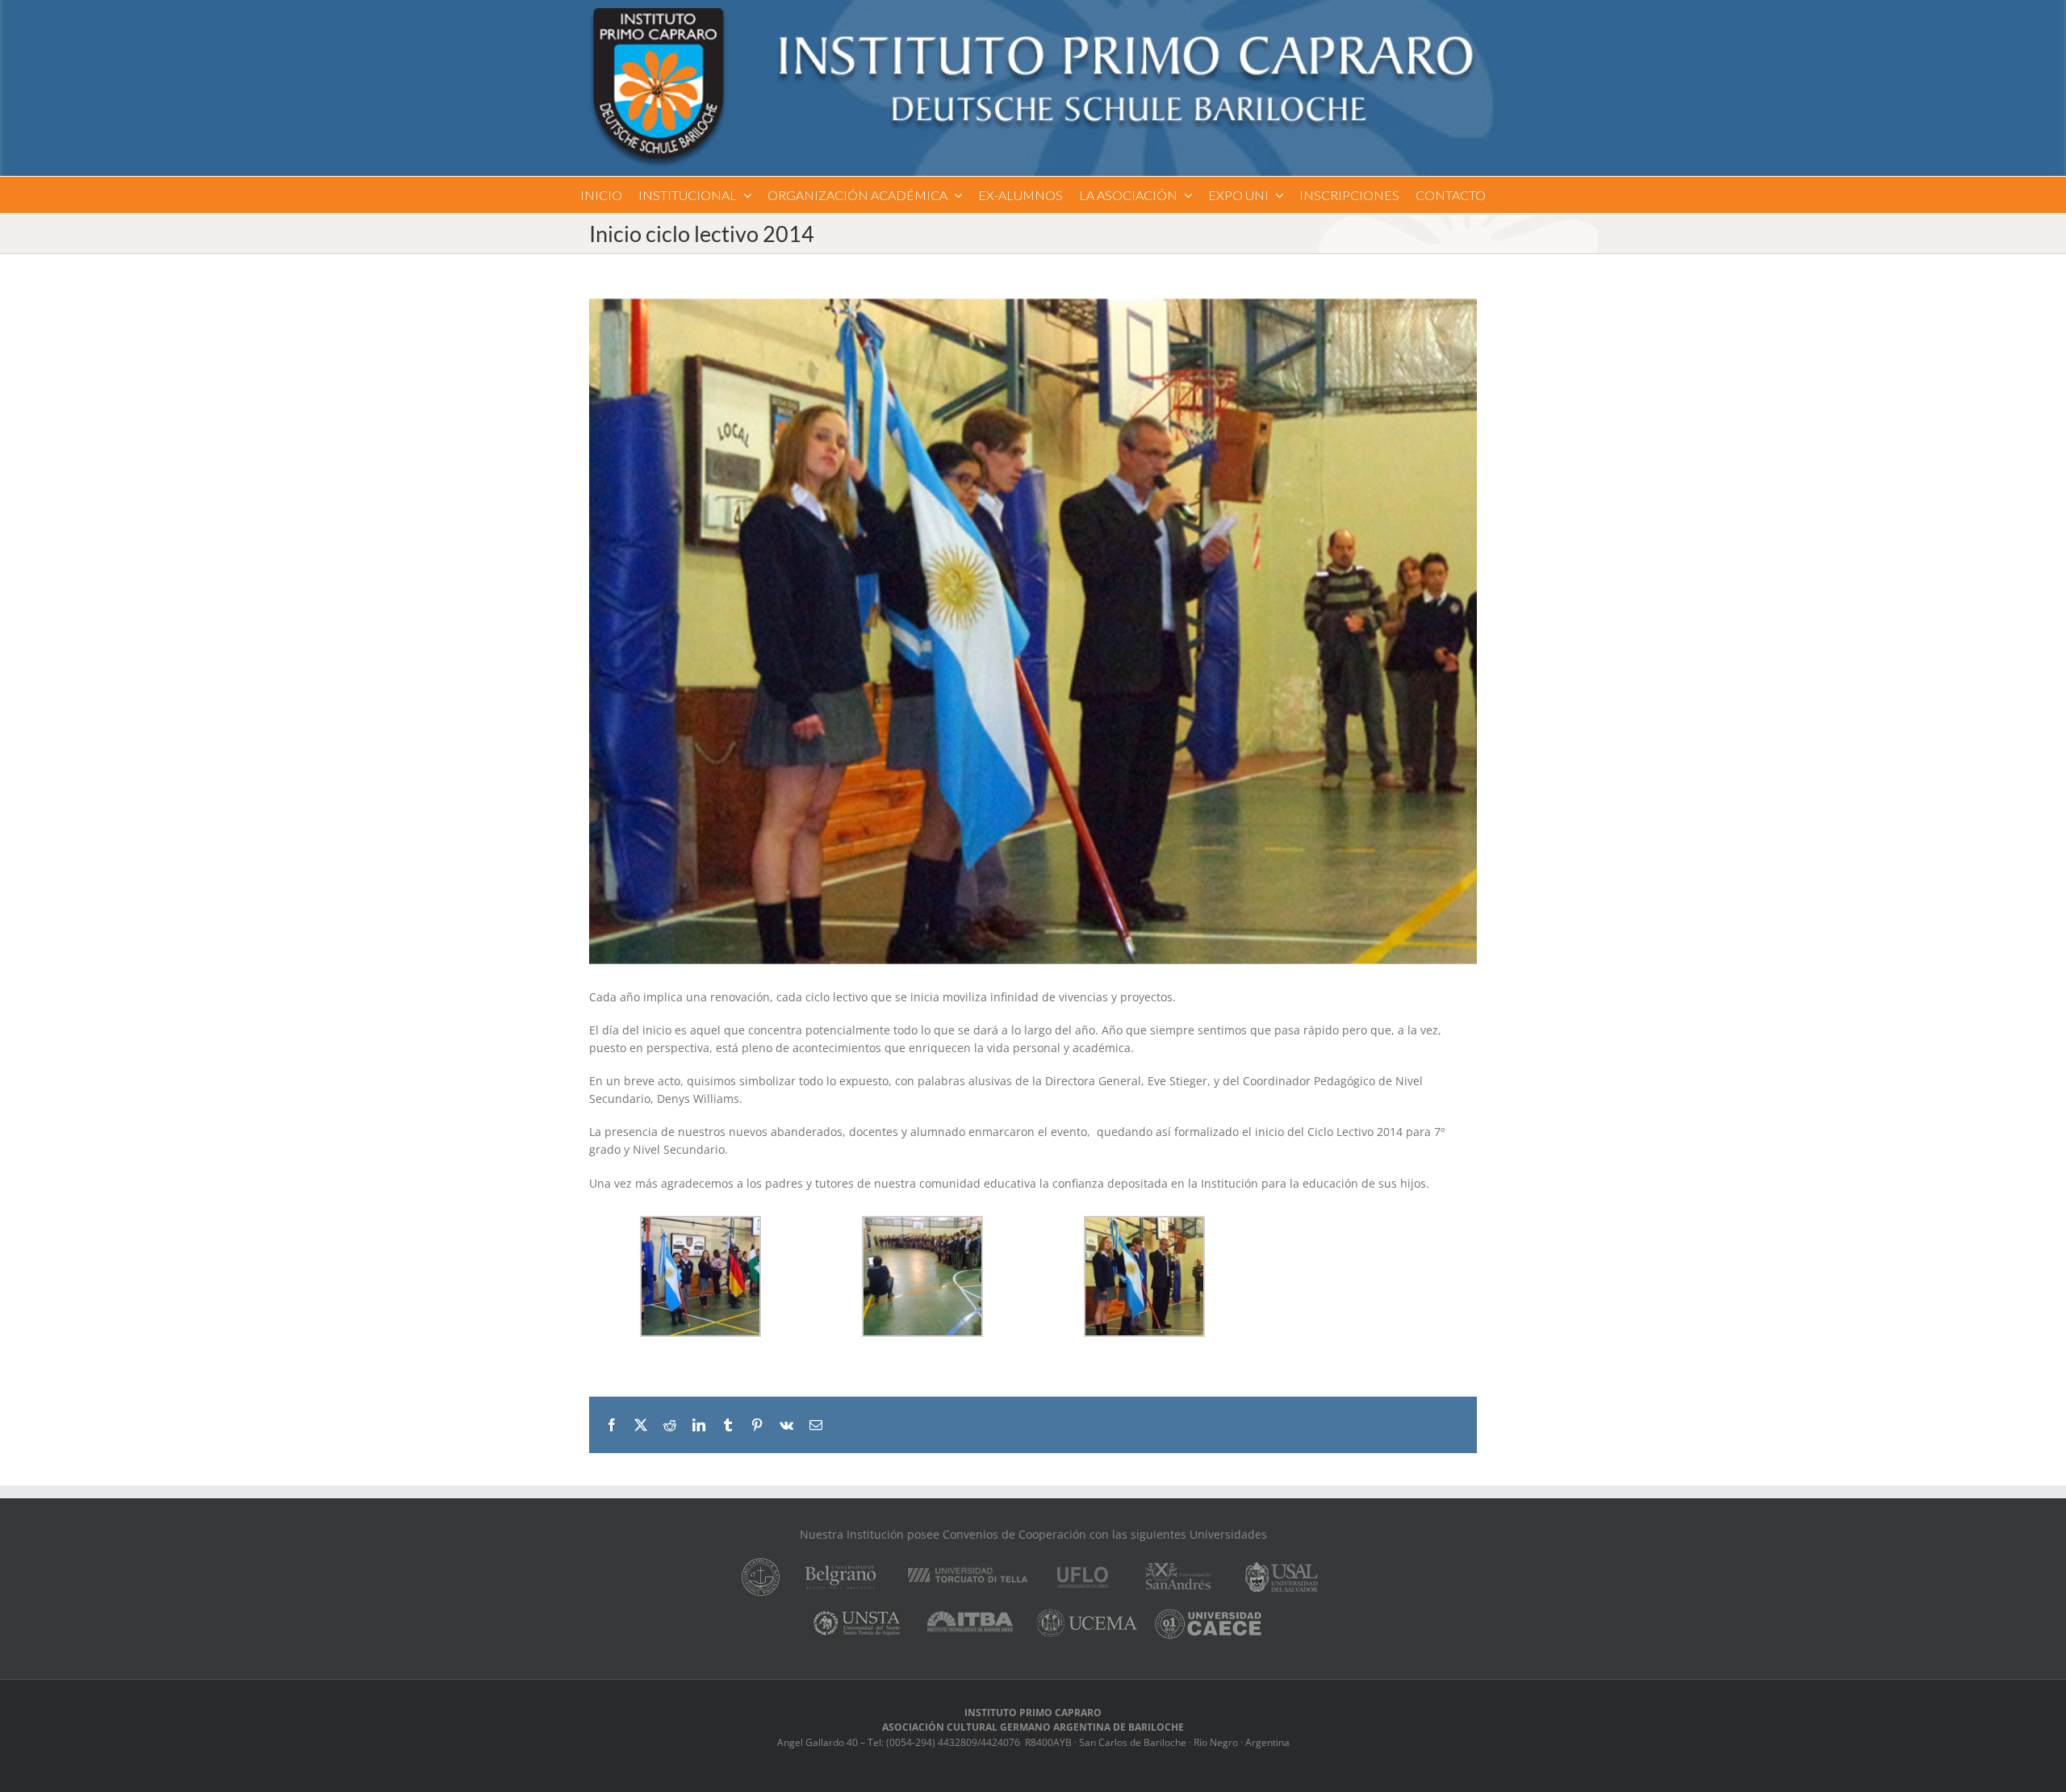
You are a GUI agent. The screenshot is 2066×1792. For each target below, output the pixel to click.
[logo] (1033, 13)
